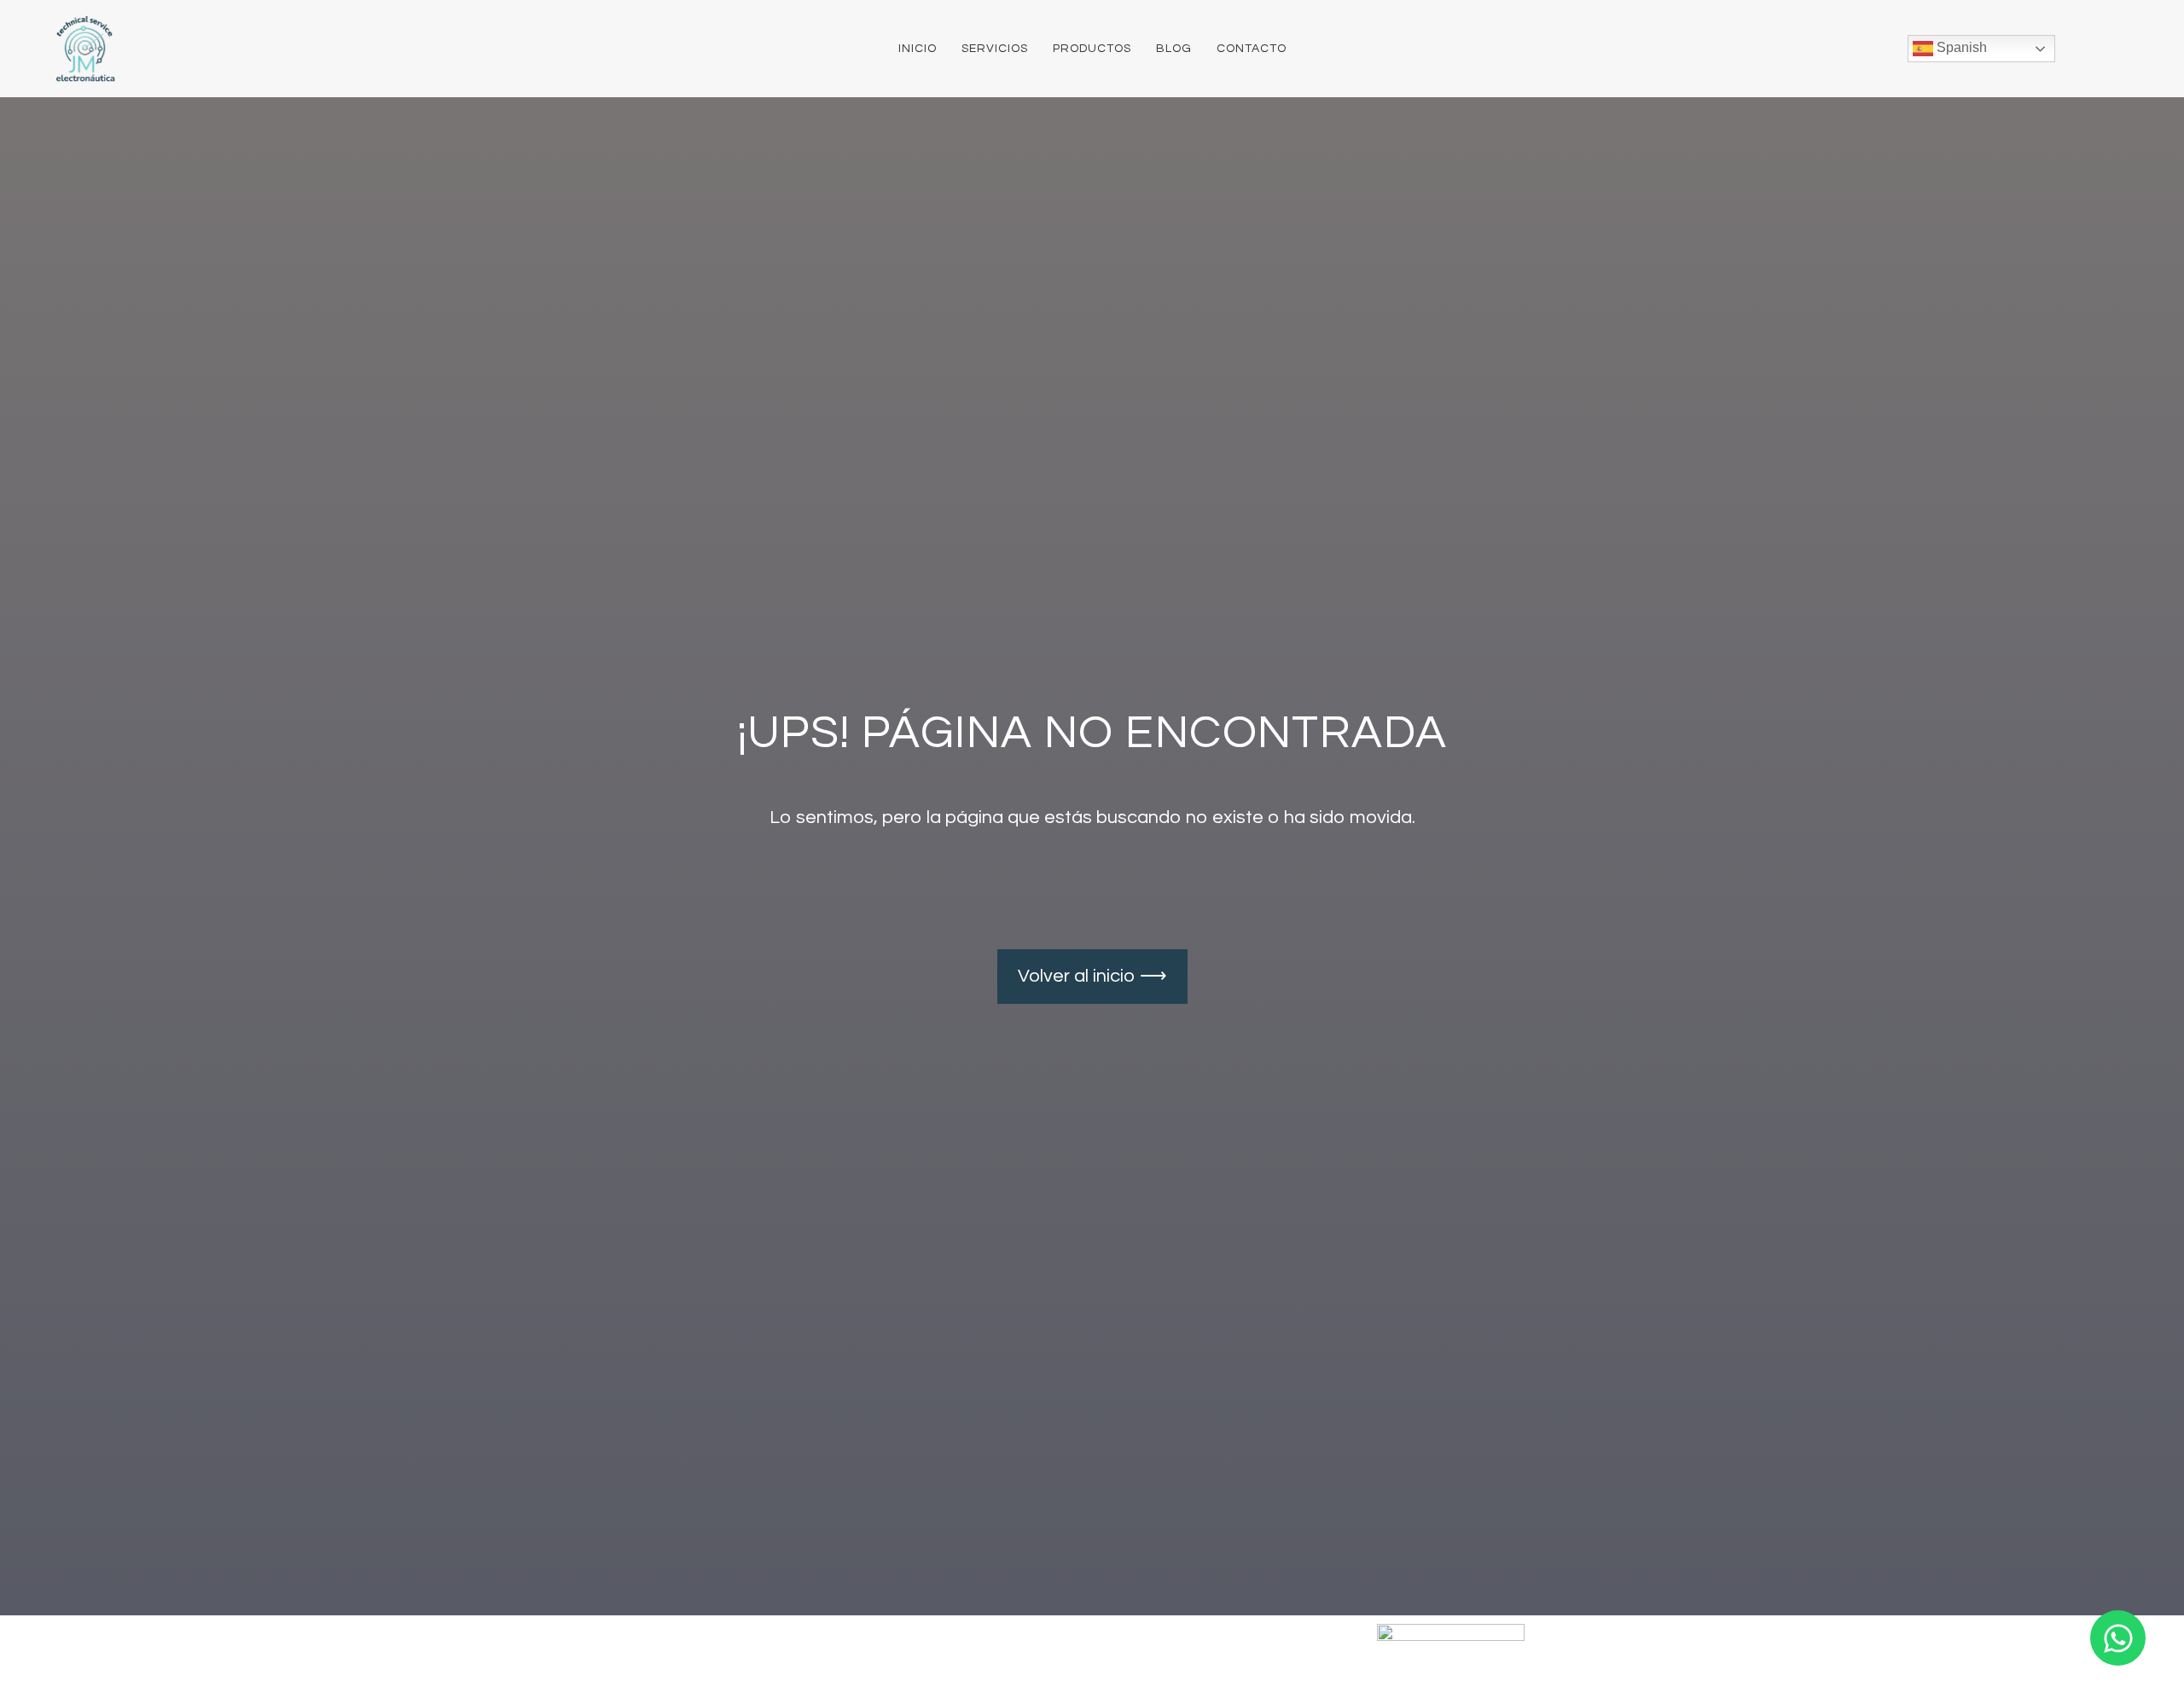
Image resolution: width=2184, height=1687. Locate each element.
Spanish (1960, 47)
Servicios (995, 49)
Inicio (918, 49)
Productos (1092, 49)
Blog (1174, 49)
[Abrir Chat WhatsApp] (2118, 1638)
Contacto (1252, 49)
